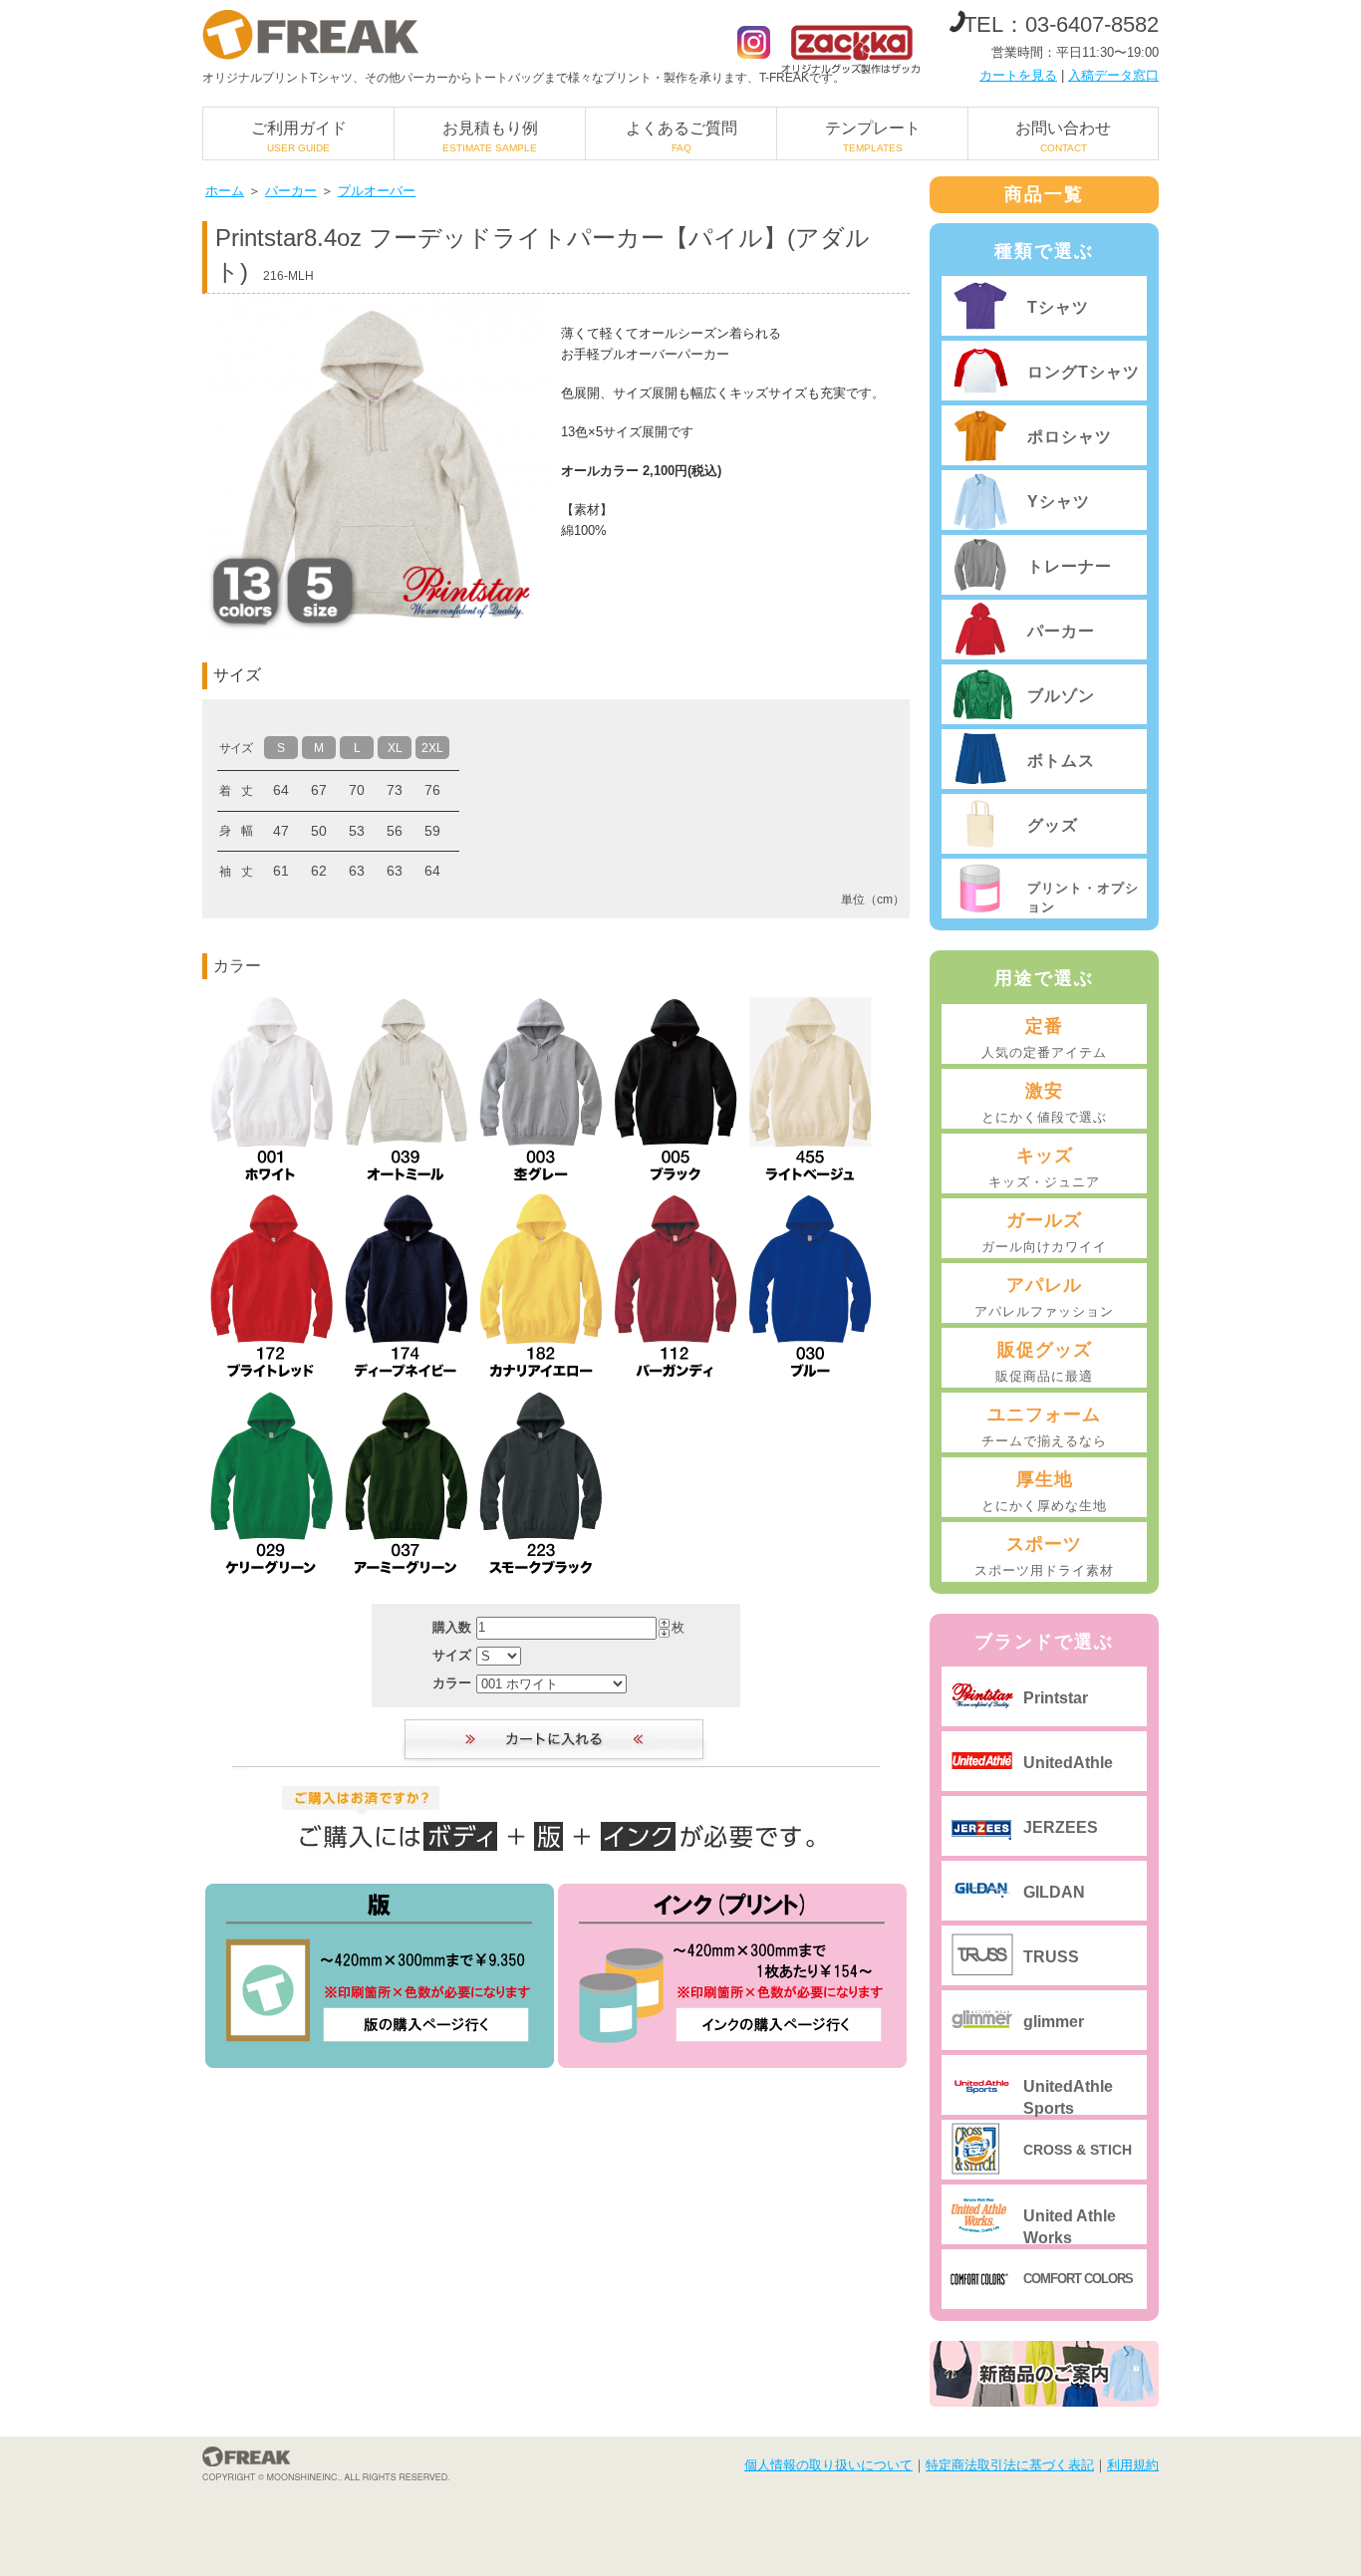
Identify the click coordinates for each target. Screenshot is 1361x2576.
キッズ (1044, 1167)
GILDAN (1054, 1892)
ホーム (225, 191)
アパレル (1044, 1297)
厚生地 (1044, 1491)
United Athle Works (1070, 2226)
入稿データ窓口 (1113, 75)
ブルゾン (1061, 696)
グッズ (1053, 825)
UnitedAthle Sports (1068, 2096)
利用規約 (1133, 2465)
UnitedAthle (1068, 1763)
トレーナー (1070, 566)
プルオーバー (377, 191)
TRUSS (1051, 1957)
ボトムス (1061, 761)
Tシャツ (1058, 307)
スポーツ (1044, 1556)
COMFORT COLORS (1078, 2279)
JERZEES (1061, 1827)
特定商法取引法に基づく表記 (1010, 2465)
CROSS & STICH (1078, 2150)
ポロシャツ (1070, 437)
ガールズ (1044, 1232)
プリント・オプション (1083, 897)
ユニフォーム (1044, 1426)
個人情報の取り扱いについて (828, 2465)
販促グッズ (1044, 1362)
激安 (1044, 1103)
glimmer (1054, 2022)
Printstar (1056, 1698)
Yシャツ (1059, 502)
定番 (1044, 1038)
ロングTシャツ (1084, 372)
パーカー (291, 191)
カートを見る (1018, 75)
